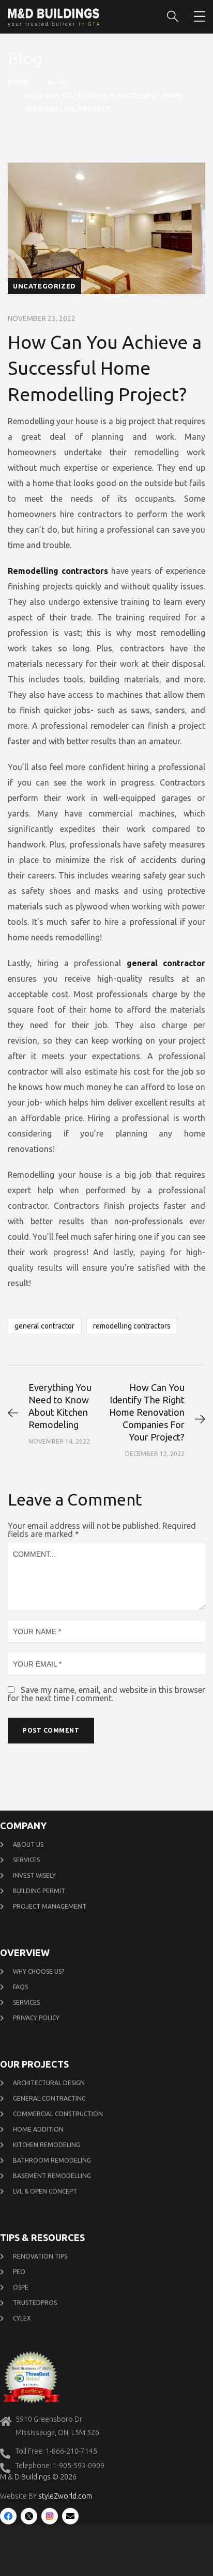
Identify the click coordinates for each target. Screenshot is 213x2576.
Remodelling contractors (132, 1326)
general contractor (44, 1326)
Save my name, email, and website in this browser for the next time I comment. (106, 1694)
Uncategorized (44, 286)
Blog (57, 82)
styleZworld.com (65, 2496)
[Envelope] (70, 2516)
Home (19, 82)
